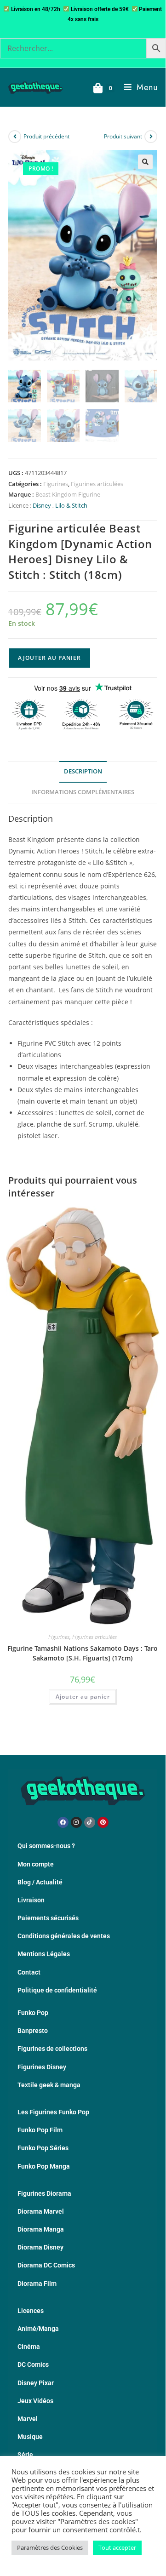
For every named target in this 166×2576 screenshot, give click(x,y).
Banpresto (33, 2031)
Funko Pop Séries (43, 2148)
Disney (42, 505)
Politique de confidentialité (57, 1990)
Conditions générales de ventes (64, 1936)
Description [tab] (83, 771)
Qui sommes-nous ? (46, 1846)
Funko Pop (33, 2013)
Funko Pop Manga (44, 2166)
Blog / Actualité (40, 1882)
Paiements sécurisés (48, 1918)
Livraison (31, 1900)
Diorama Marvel (41, 2211)
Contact (29, 1972)
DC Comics (33, 2364)
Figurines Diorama (44, 2193)
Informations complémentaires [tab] (83, 792)
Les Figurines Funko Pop (53, 2112)
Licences (31, 2311)
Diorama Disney (40, 2247)
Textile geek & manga (49, 2085)
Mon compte (36, 1864)
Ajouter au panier (49, 658)
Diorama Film (37, 2284)
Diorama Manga (41, 2229)
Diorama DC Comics (46, 2265)
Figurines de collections (52, 2049)
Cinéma (29, 2347)
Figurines (56, 484)
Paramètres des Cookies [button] (50, 2547)
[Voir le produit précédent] (15, 137)
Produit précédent (46, 136)
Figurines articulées (97, 484)
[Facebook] (63, 1822)
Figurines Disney (42, 2067)
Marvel (28, 2419)
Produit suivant (123, 136)
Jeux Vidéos (35, 2401)
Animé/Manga (38, 2329)
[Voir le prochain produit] (151, 137)
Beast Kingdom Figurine (68, 494)
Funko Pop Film (40, 2130)
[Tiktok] (90, 1822)
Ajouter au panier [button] (83, 1697)
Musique (30, 2437)
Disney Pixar (36, 2383)
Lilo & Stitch (71, 505)
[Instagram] (76, 1822)
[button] (145, 162)
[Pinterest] (103, 1822)
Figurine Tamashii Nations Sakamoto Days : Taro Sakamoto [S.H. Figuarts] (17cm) (83, 1653)
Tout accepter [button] (117, 2547)
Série (25, 2455)
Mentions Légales (44, 1954)
